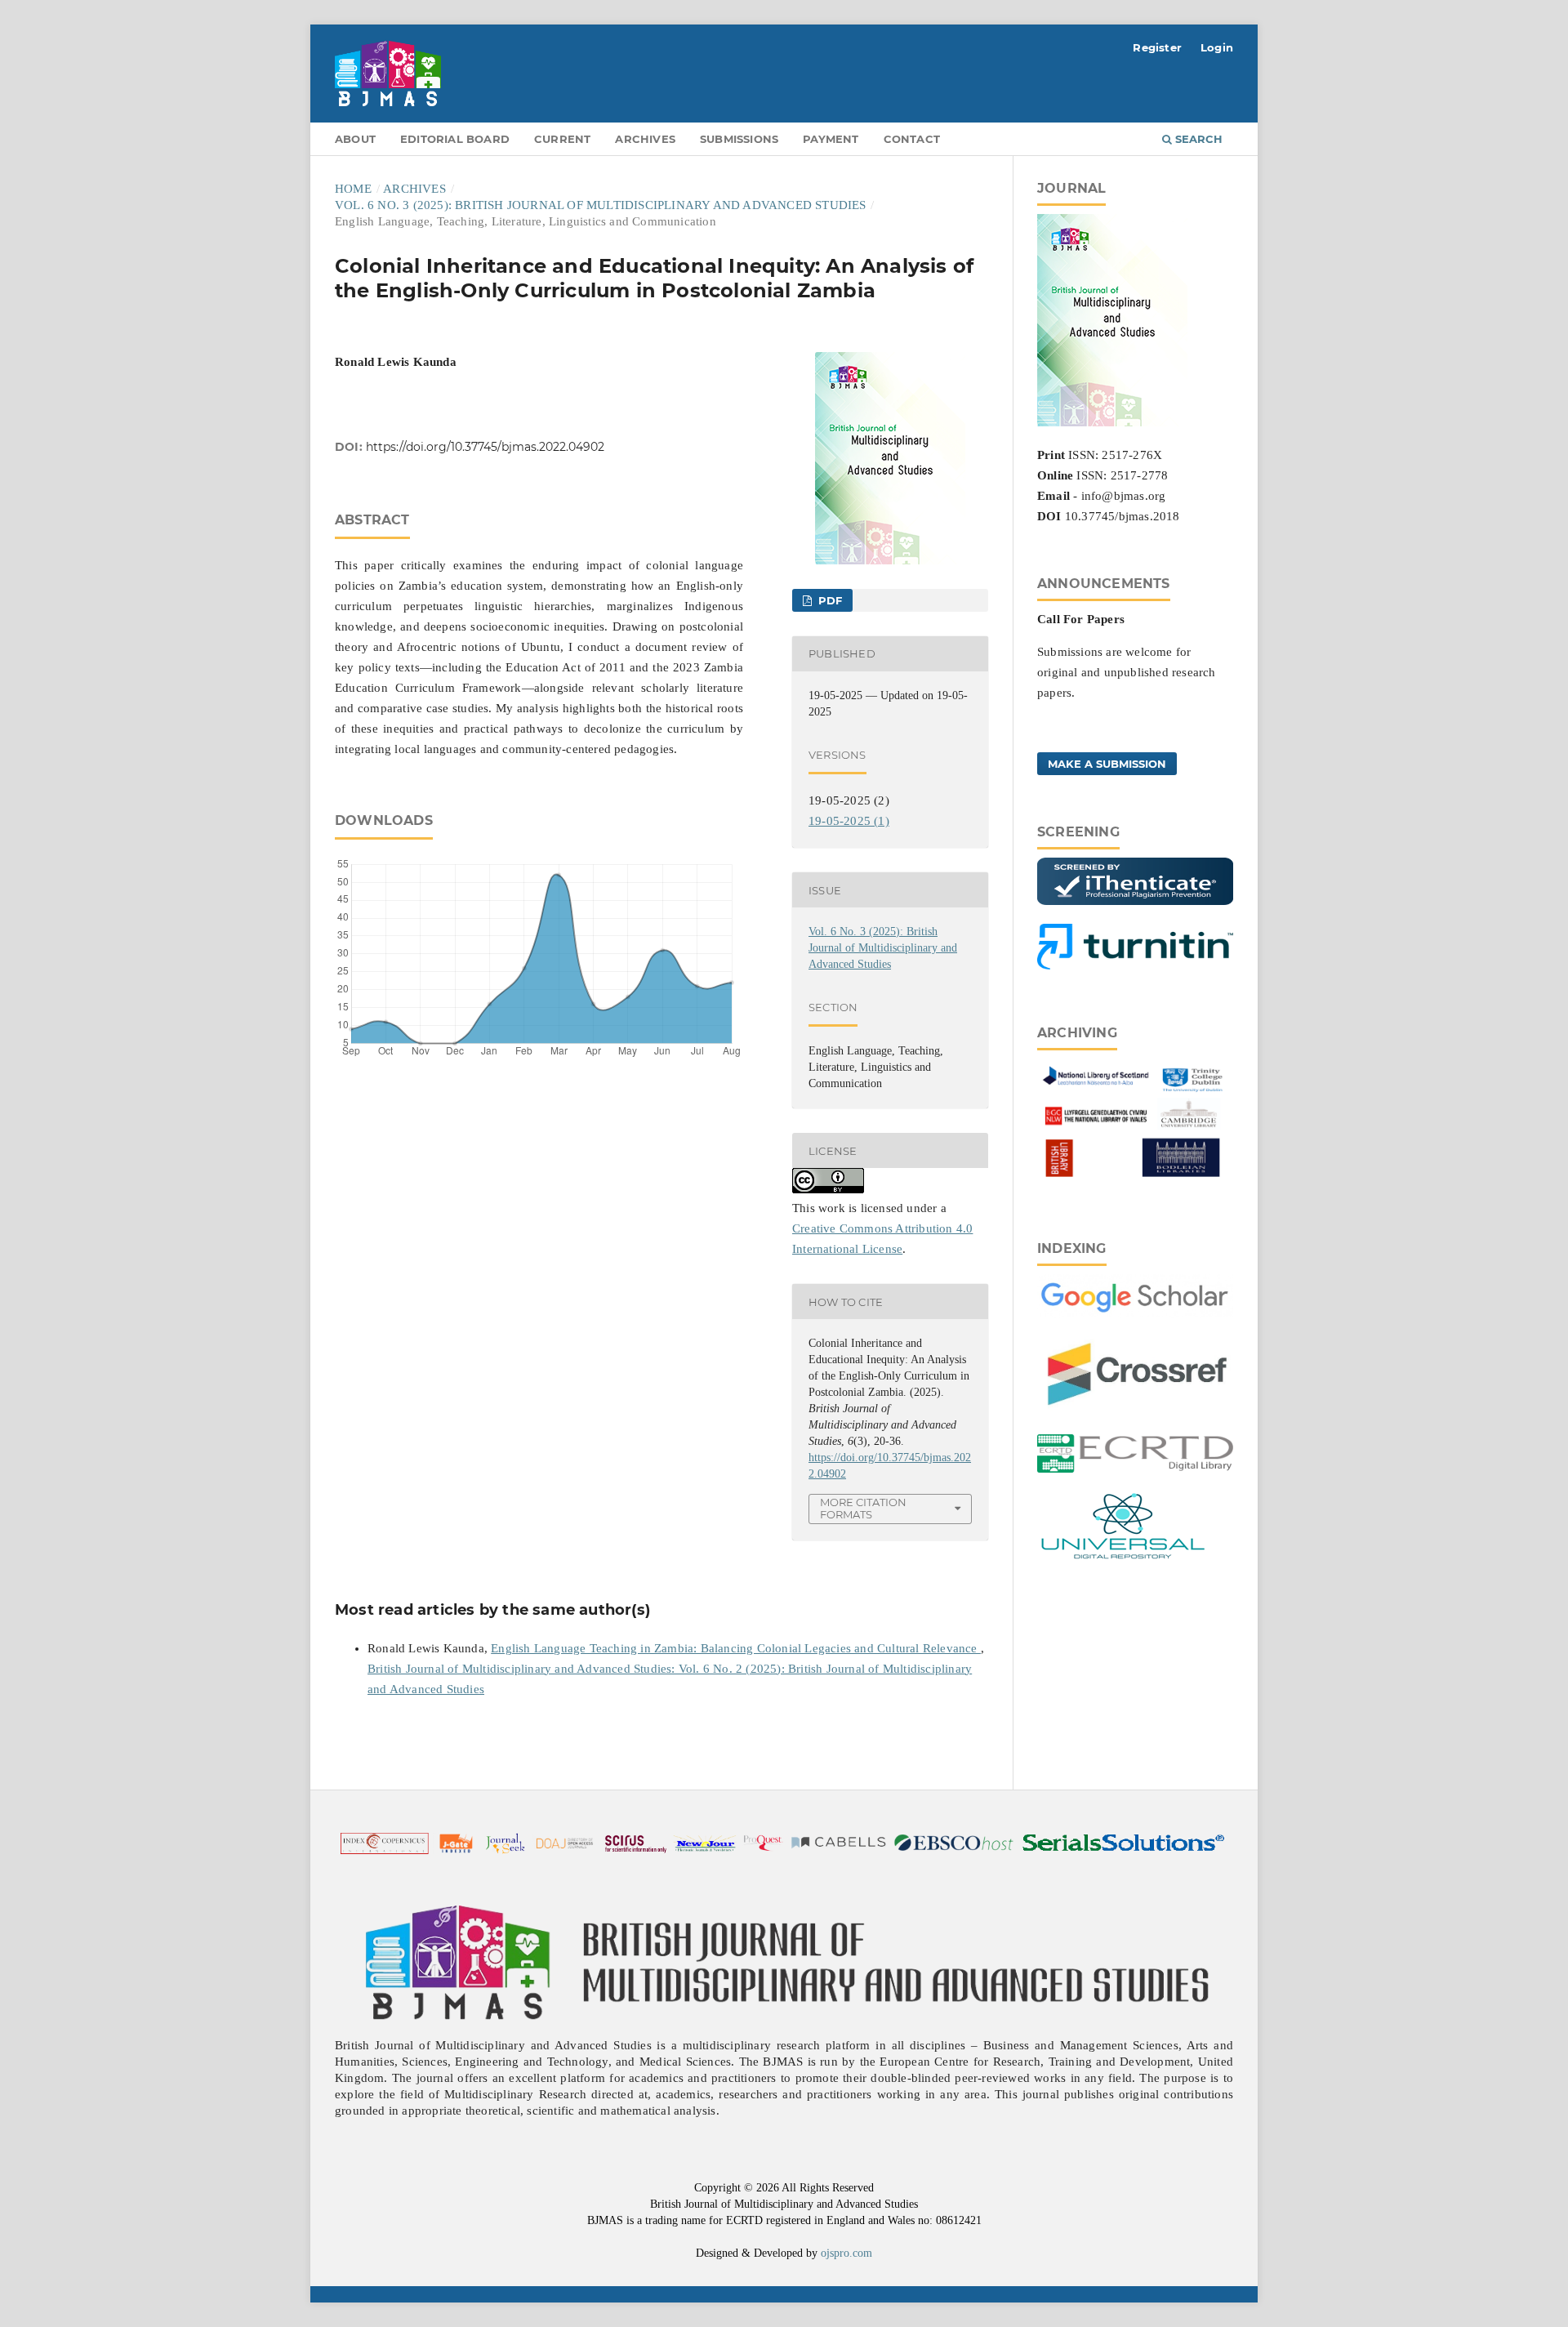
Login (1217, 47)
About (355, 139)
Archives (645, 139)
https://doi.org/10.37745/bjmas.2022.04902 (485, 447)
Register (1157, 47)
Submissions (739, 139)
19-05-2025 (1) (849, 821)
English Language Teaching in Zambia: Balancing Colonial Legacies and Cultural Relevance (736, 1648)
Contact (912, 139)
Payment (831, 139)
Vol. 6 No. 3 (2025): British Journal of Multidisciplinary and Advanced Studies (601, 205)
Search (1197, 139)
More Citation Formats (863, 1508)
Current (562, 139)
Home (353, 189)
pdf (828, 600)
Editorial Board (455, 139)
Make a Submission (1107, 764)
